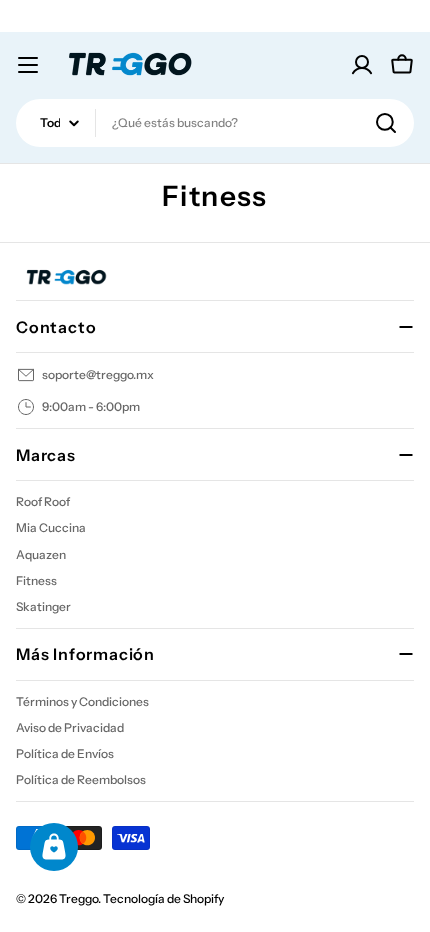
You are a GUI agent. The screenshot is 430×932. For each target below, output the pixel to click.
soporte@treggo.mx (98, 374)
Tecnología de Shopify (163, 898)
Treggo (78, 898)
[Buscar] (386, 123)
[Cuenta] (362, 65)
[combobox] (215, 123)
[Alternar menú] (28, 65)
